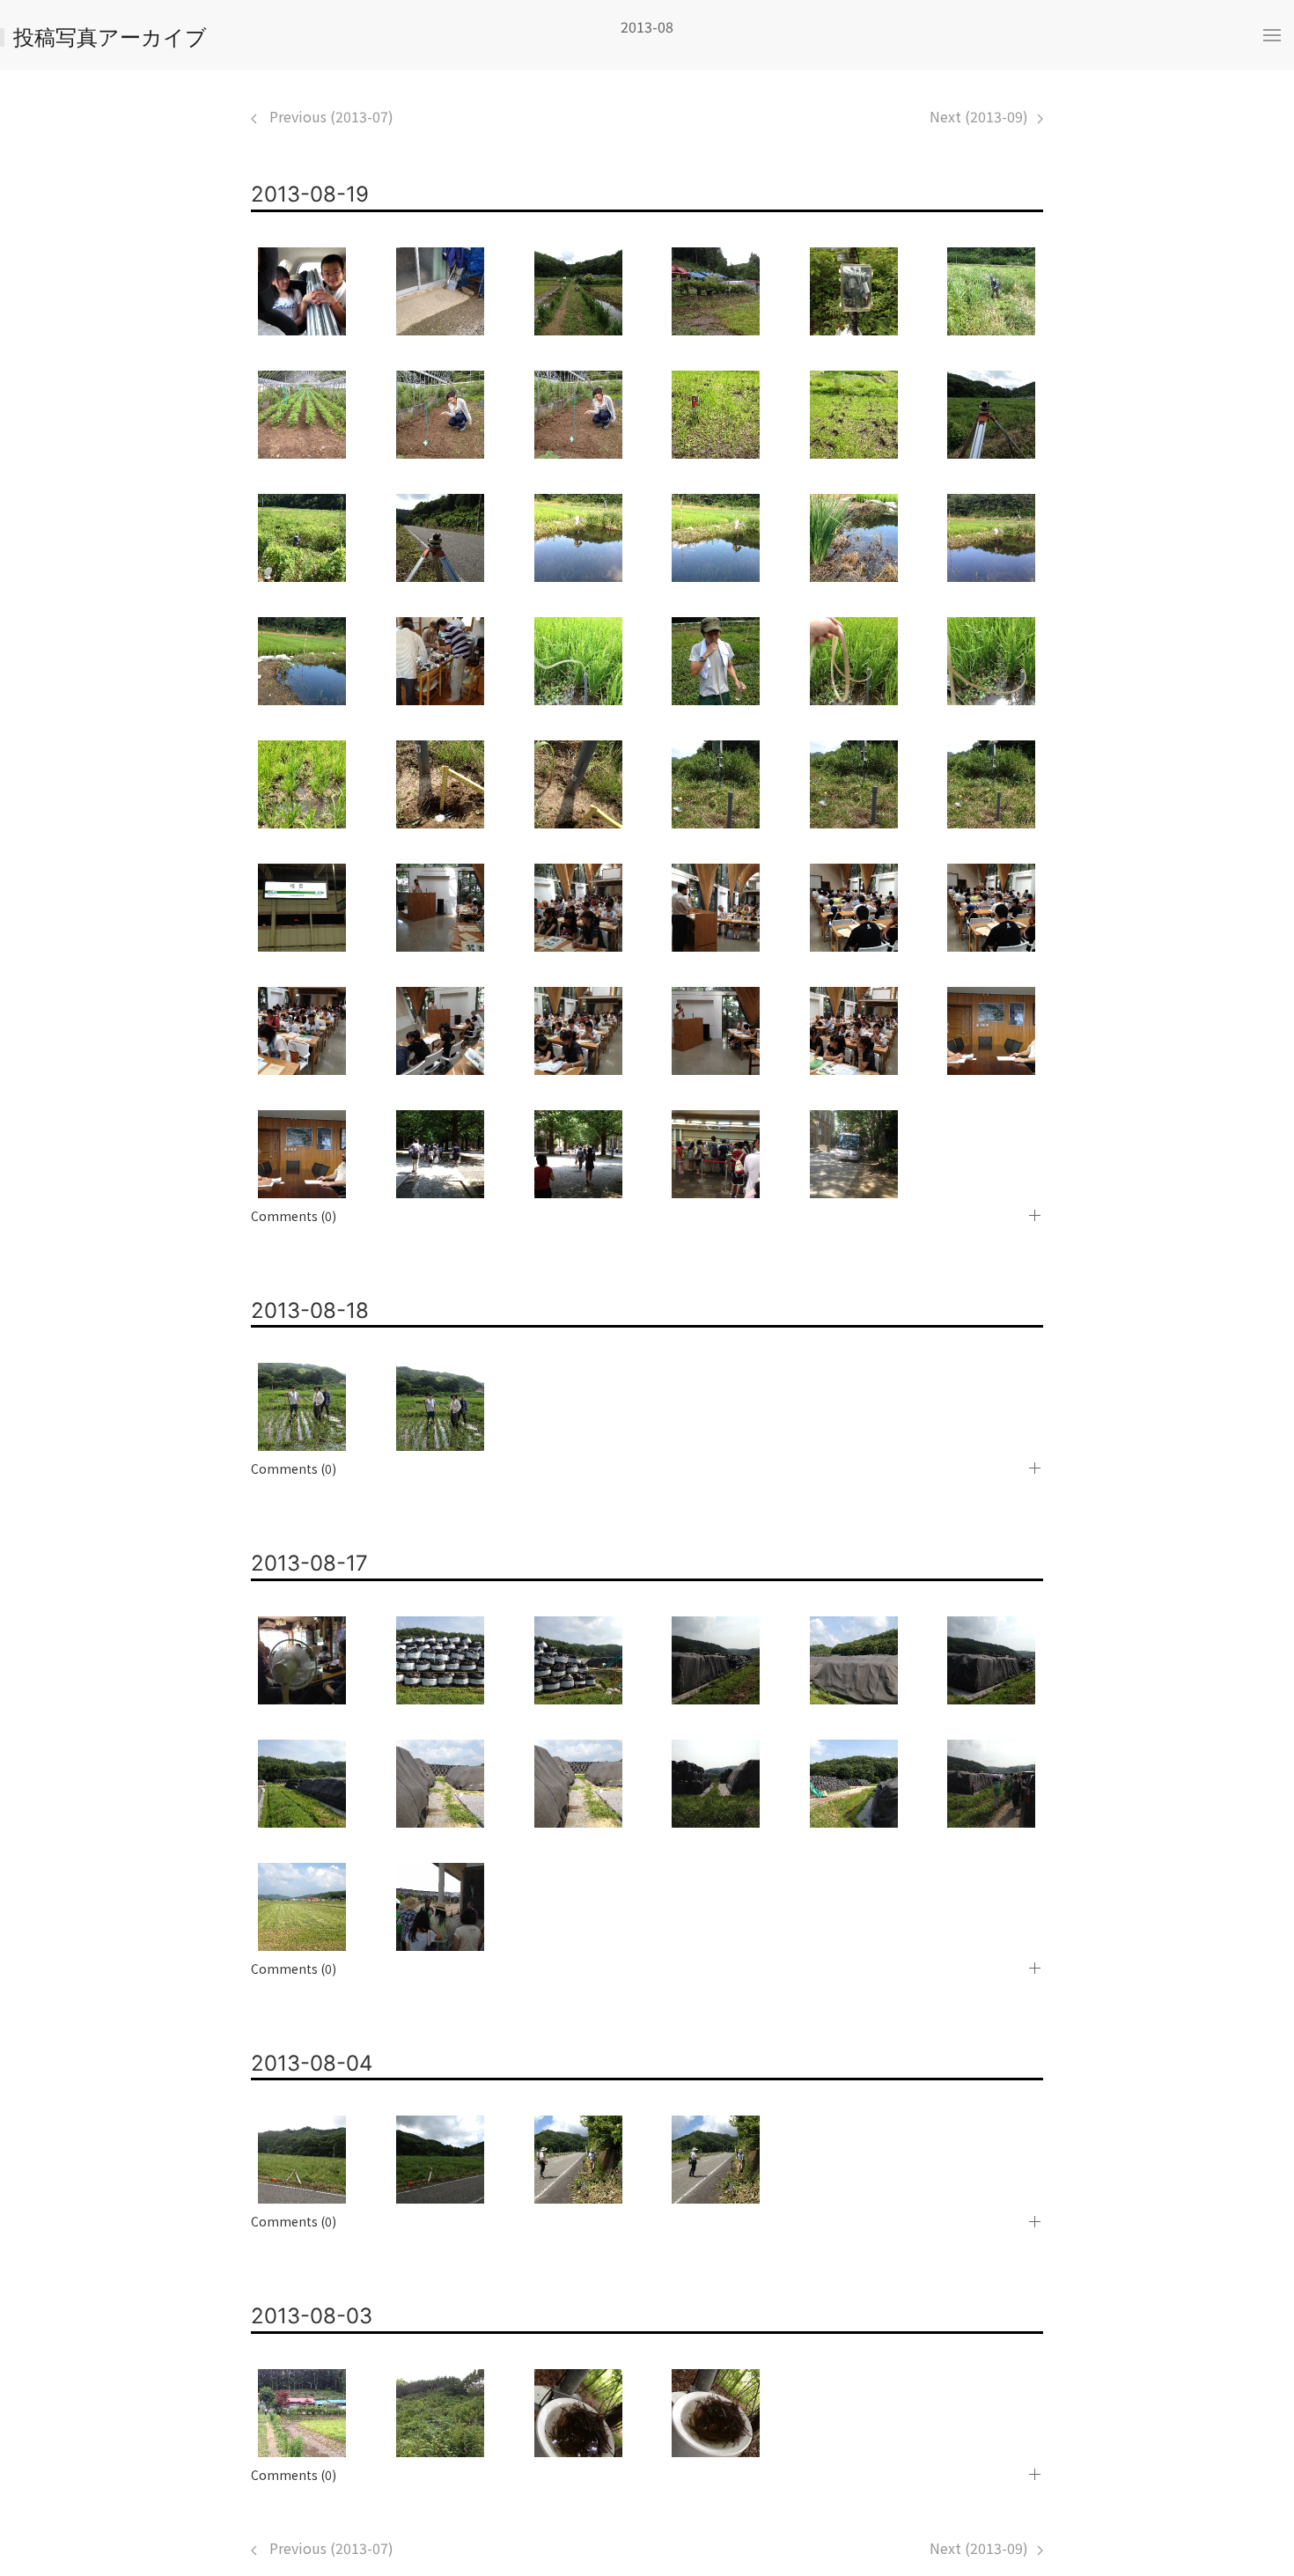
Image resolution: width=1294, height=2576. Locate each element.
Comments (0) (294, 1216)
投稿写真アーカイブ (110, 37)
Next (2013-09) (979, 116)
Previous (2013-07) (330, 116)
